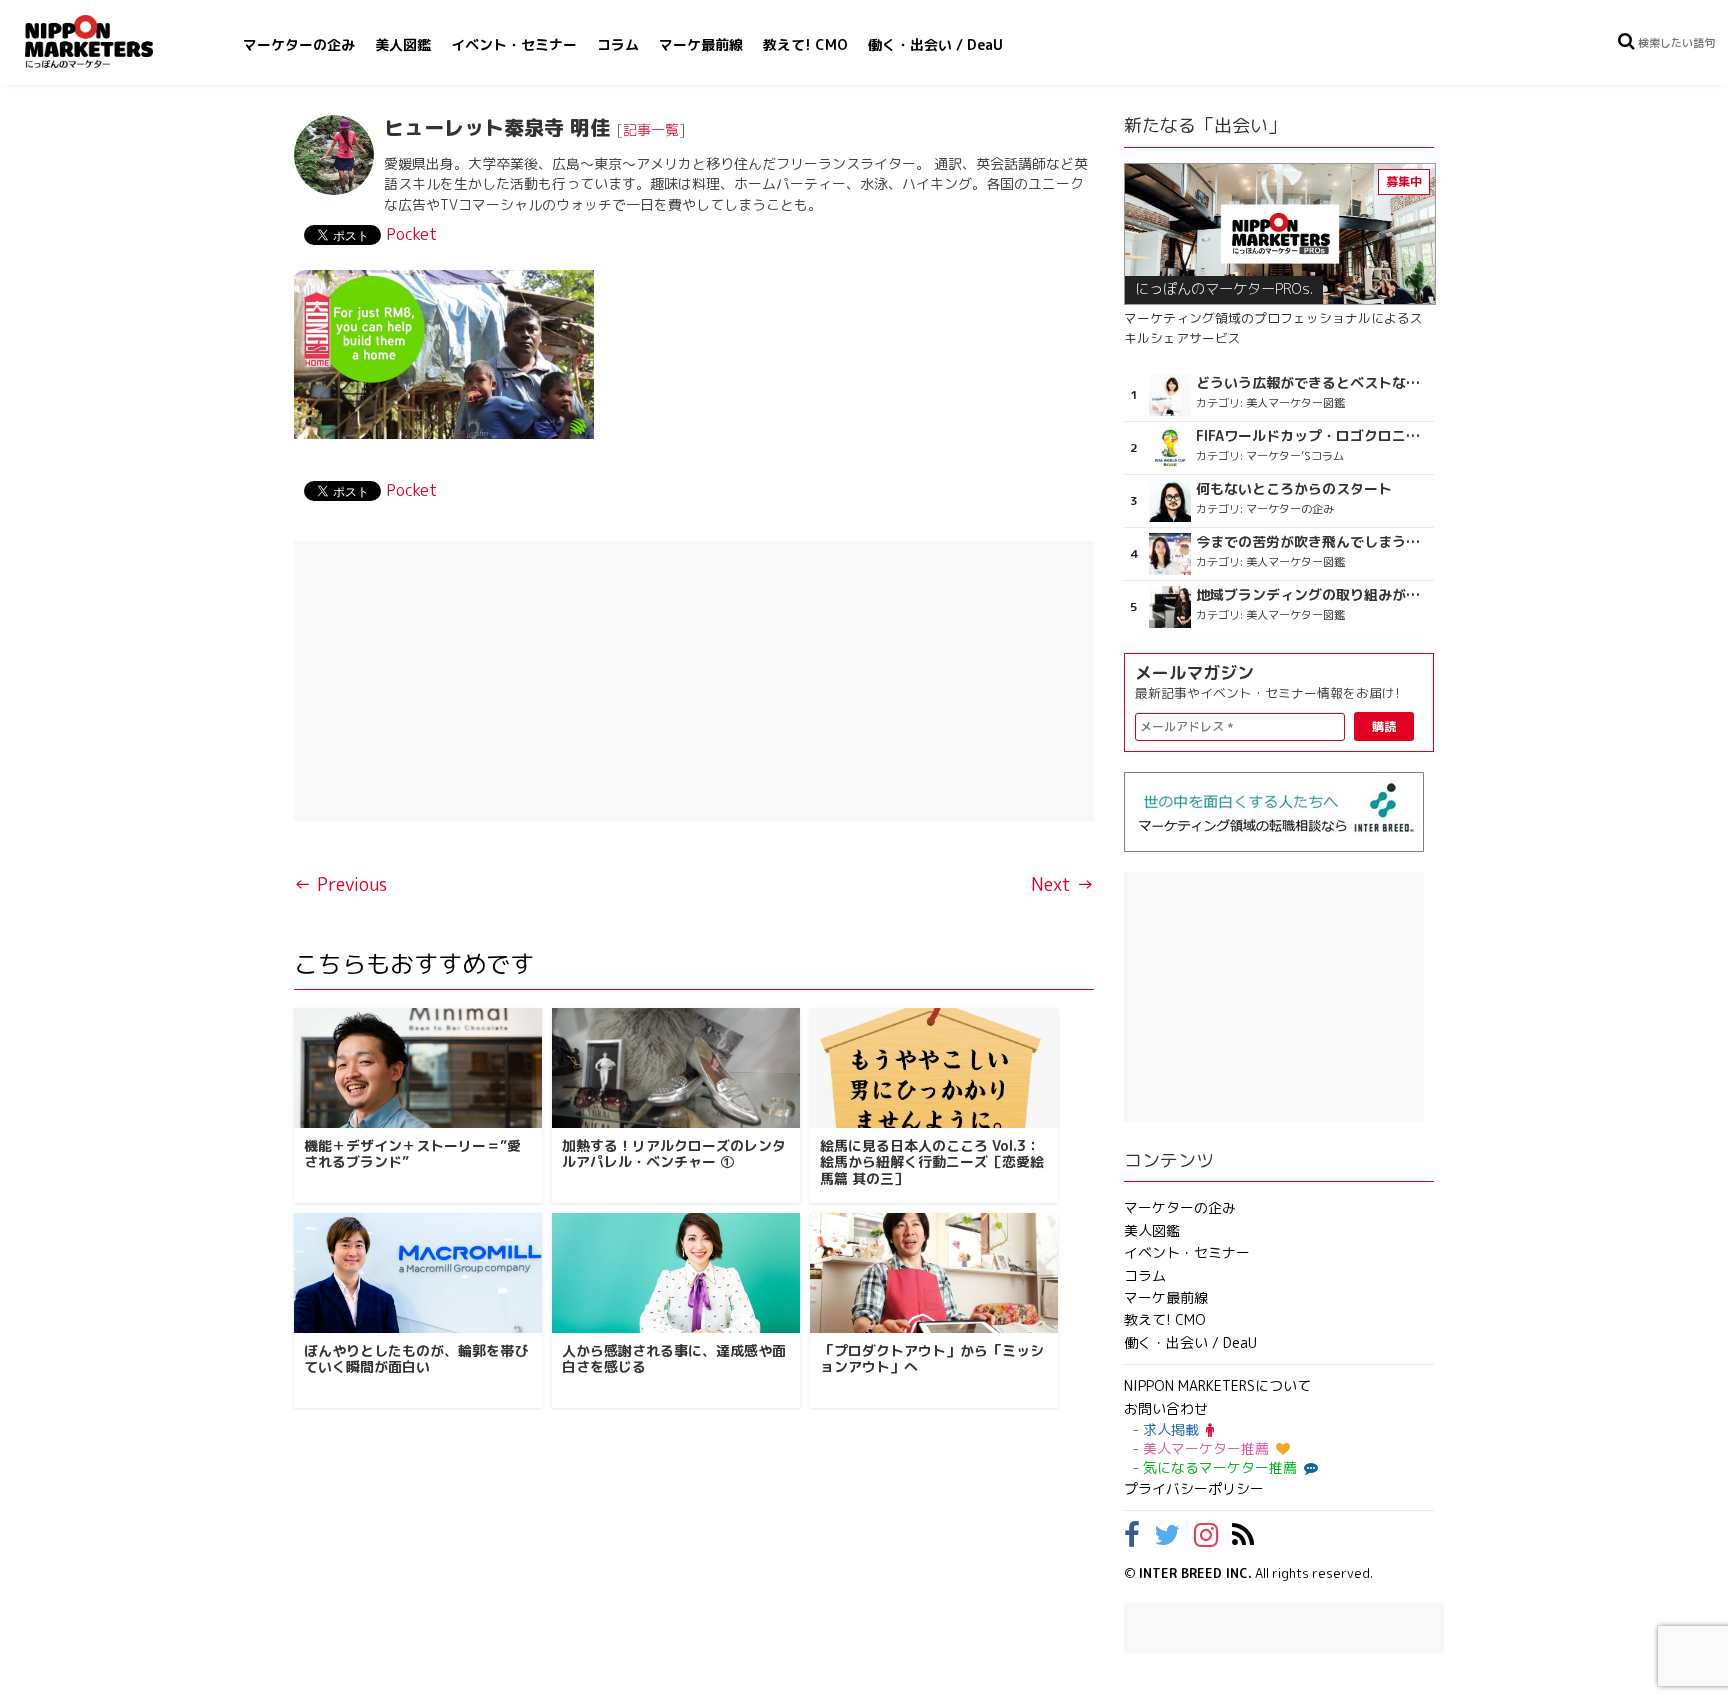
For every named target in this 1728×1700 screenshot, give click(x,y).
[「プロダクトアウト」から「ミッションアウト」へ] (934, 1273)
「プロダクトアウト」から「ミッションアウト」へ (932, 1359)
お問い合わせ (1166, 1408)
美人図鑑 (403, 44)
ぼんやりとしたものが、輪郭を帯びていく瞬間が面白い (416, 1359)
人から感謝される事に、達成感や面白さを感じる (674, 1359)
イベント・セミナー (514, 44)
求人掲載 (1171, 1429)
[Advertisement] (694, 681)
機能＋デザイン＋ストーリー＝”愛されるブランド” (412, 1154)
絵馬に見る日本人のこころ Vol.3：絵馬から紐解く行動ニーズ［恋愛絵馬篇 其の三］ (932, 1162)
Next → (1062, 884)
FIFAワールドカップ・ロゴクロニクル (1312, 436)
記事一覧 (651, 129)
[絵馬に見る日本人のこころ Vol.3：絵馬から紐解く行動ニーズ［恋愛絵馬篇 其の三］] (934, 1068)
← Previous (340, 884)
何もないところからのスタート (1294, 489)
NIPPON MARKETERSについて (1217, 1385)
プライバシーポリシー (1194, 1488)
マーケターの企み (299, 44)
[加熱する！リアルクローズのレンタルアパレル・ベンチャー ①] (676, 1068)
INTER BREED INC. (1195, 1573)
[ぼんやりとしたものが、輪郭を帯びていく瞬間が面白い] (418, 1273)
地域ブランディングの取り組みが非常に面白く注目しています (1312, 595)
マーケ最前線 (701, 44)
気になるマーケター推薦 (1220, 1467)
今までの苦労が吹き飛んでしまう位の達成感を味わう (1312, 542)
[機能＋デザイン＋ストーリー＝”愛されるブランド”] (418, 1068)
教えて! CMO (805, 44)
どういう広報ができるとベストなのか (1312, 383)
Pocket (411, 234)
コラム (618, 44)
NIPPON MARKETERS (109, 41)
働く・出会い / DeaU (935, 44)
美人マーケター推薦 (1206, 1448)
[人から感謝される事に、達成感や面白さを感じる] (676, 1273)
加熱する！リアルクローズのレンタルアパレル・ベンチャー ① (674, 1154)
